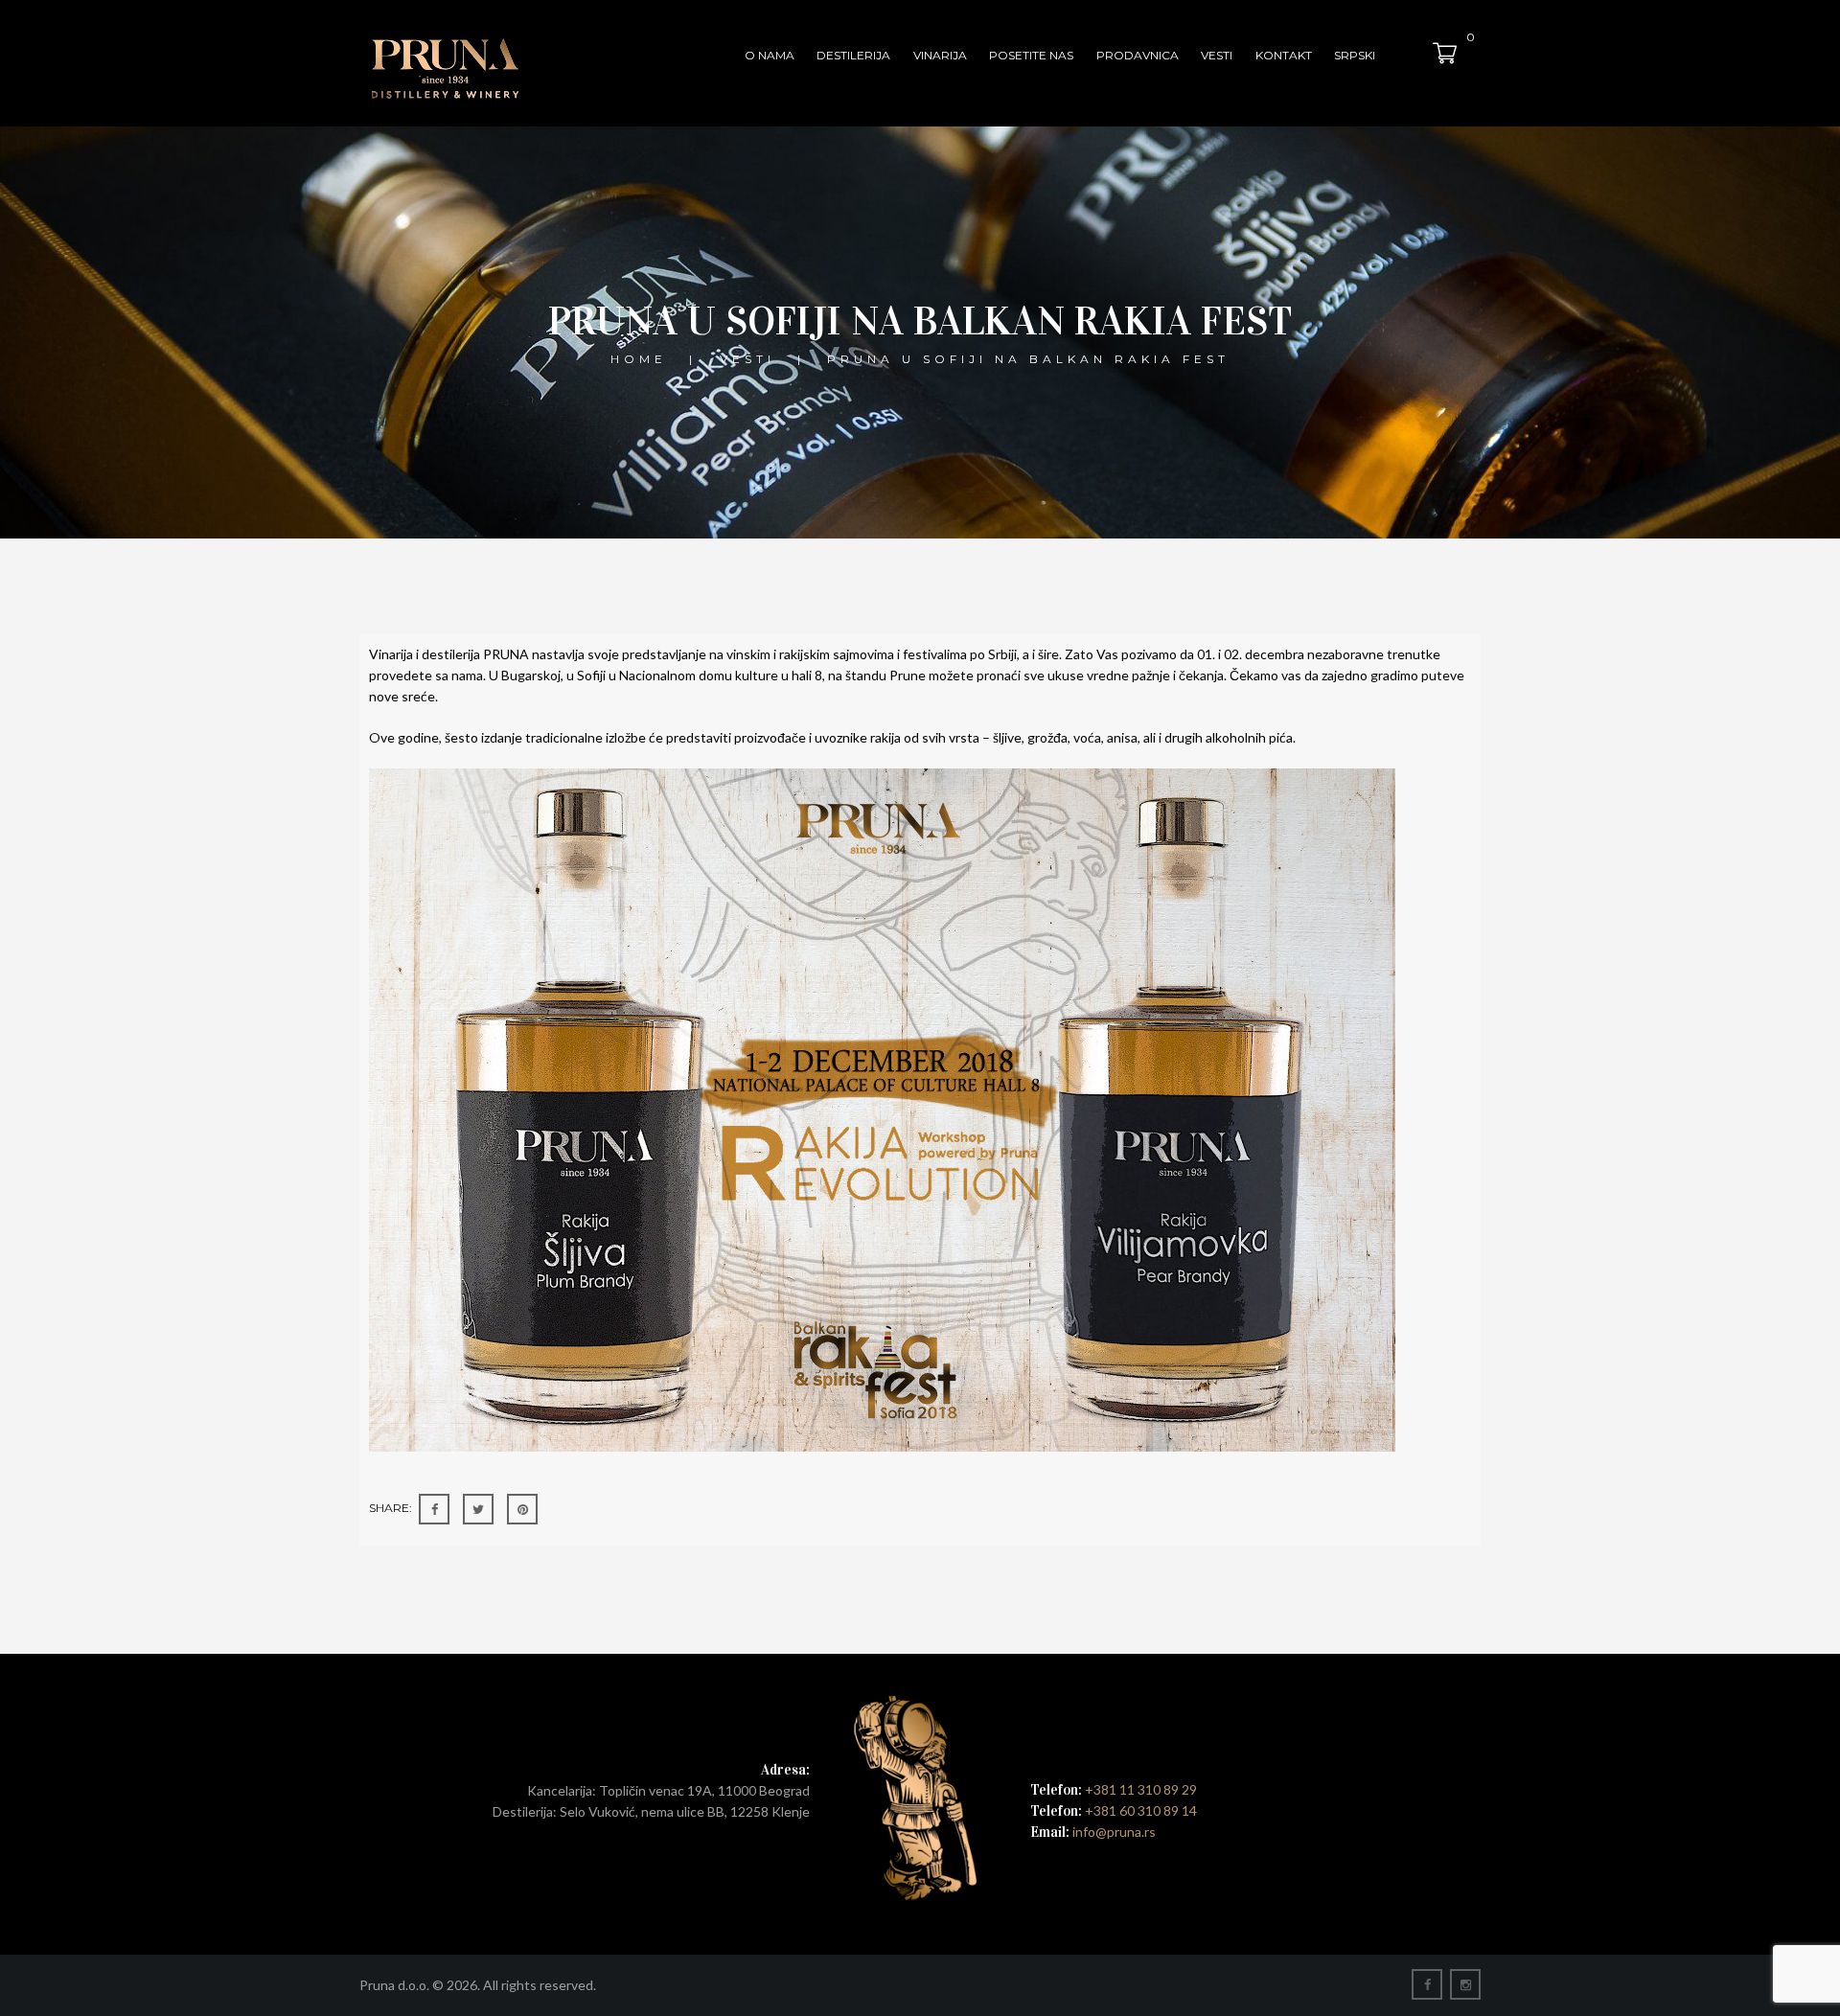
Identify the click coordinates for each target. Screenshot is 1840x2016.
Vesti (1217, 55)
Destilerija (853, 55)
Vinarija (940, 55)
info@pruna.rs (1113, 1832)
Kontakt (1284, 55)
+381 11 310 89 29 (1141, 1789)
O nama (770, 55)
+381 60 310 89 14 (1141, 1810)
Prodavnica (1138, 55)
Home (639, 359)
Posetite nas (1031, 55)
